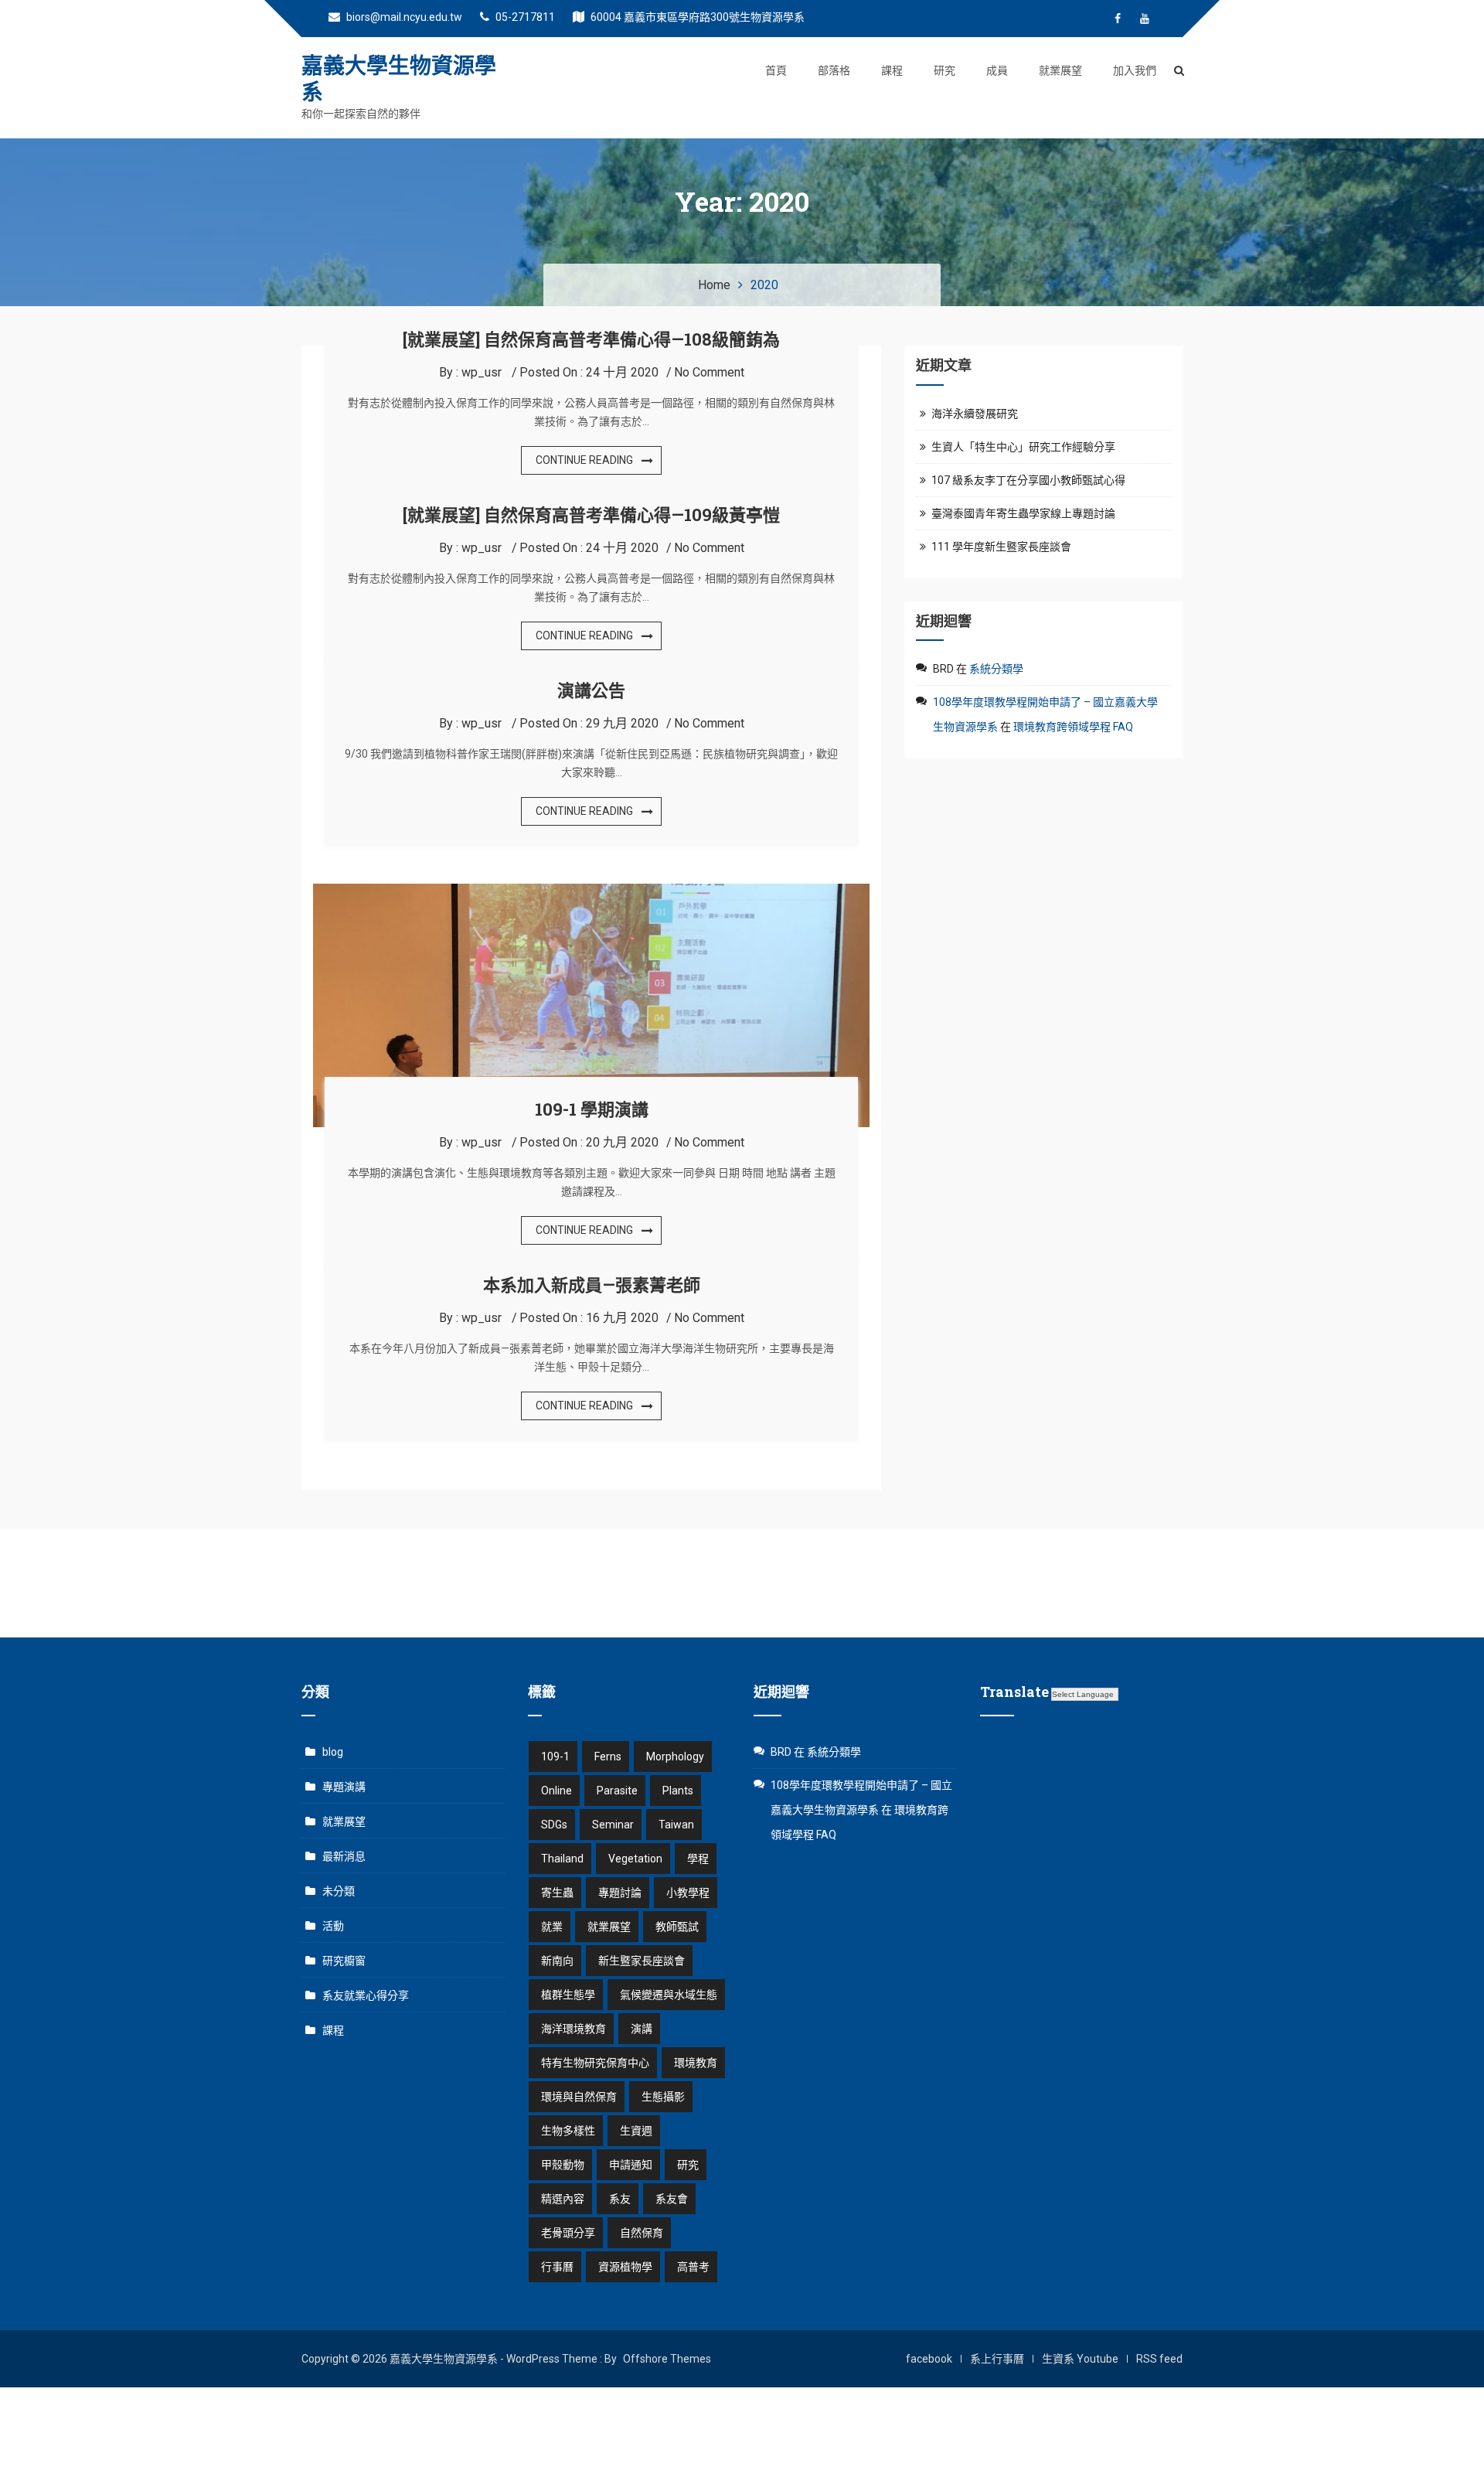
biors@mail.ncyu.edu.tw (403, 17)
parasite (617, 1791)
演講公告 (591, 690)
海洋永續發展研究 (975, 414)
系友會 (672, 2199)
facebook (929, 2359)
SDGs (554, 1825)
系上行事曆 (997, 2359)
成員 (997, 70)
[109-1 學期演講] (591, 893)
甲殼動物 (563, 2165)
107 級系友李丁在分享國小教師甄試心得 (1028, 480)
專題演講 (344, 1787)
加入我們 (1135, 70)
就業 (552, 1927)
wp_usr (482, 372)
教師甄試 (677, 1927)
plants (678, 1791)
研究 (945, 70)
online (556, 1791)
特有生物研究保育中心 (595, 2063)
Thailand (562, 1859)
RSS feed (1159, 2359)
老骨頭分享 (568, 2233)
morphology (675, 1757)
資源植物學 (625, 2267)
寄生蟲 (557, 1893)
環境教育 (696, 2063)
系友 (620, 2199)
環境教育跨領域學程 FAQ (1073, 727)
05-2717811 (524, 17)
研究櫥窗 (344, 1961)
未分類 (339, 1891)
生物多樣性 (568, 2131)
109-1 (555, 1757)
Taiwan (676, 1825)
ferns (608, 1757)
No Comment (709, 372)
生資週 (636, 2131)
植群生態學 (568, 1995)
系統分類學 (996, 669)
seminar (613, 1825)
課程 (892, 70)
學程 (698, 1859)
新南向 (557, 1961)
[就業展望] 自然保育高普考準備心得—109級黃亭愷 (591, 515)
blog (333, 1752)
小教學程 (688, 1893)
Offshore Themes (667, 2359)
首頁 (776, 70)
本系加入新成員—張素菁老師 (592, 1285)
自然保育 (642, 2233)
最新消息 (344, 1856)
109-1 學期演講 (592, 1109)
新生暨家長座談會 (642, 1961)
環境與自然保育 (579, 2097)
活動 (333, 1926)
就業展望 (1060, 70)
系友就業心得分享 (366, 1995)
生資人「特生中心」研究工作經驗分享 (1023, 447)
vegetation (635, 1859)
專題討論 (620, 1893)
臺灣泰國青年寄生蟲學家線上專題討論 (1023, 513)
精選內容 (563, 2199)
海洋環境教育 (574, 2029)
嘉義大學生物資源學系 (399, 78)
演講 (642, 2029)
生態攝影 (663, 2097)
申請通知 (631, 2165)
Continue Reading (584, 460)
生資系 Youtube (1080, 2359)
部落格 (834, 70)
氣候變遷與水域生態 (669, 1995)
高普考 (693, 2267)
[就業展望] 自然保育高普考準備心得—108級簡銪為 (591, 339)
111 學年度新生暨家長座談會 (1001, 547)
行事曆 (557, 2267)
